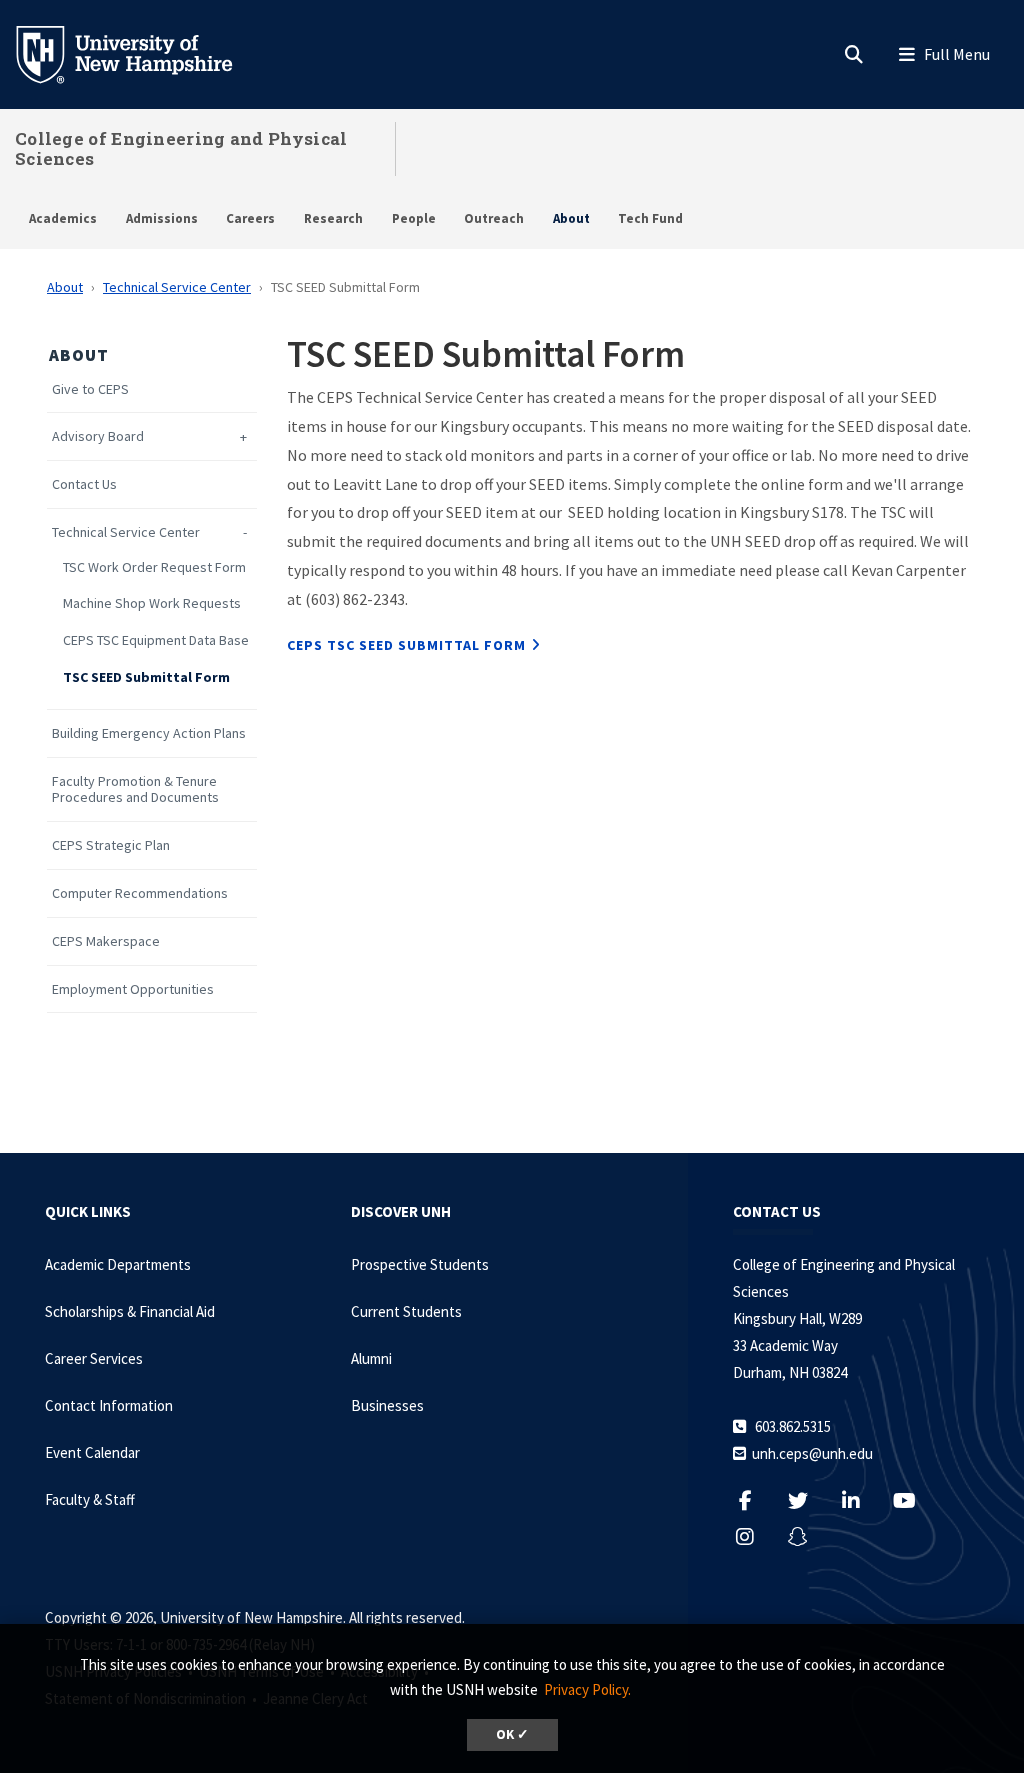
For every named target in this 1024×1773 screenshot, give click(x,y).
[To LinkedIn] (861, 1500)
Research (333, 218)
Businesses (387, 1405)
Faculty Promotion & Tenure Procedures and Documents (135, 790)
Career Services (94, 1358)
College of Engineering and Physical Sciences (181, 148)
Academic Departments (118, 1264)
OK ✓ (512, 1734)
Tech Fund (650, 218)
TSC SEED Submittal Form (146, 677)
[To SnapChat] (808, 1536)
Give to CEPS (90, 389)
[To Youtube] (914, 1500)
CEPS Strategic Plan (111, 845)
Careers (250, 218)
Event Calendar (92, 1452)
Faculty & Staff (90, 1499)
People (414, 218)
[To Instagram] (755, 1536)
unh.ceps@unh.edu (812, 1453)
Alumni (371, 1358)
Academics (63, 218)
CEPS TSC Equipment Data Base (156, 640)
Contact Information (109, 1405)
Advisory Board (98, 436)
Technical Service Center (177, 287)
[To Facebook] (755, 1500)
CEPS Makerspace (106, 941)
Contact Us (84, 484)
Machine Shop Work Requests (152, 603)
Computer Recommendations (140, 893)
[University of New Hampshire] (140, 53)
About (571, 218)
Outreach (494, 218)
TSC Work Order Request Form (154, 567)
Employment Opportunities (133, 989)
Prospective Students (420, 1264)
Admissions (162, 218)
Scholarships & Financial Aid (130, 1311)
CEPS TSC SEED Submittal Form (406, 645)
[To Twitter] (808, 1500)
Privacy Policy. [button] (587, 1689)
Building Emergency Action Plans (149, 733)
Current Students (406, 1311)
